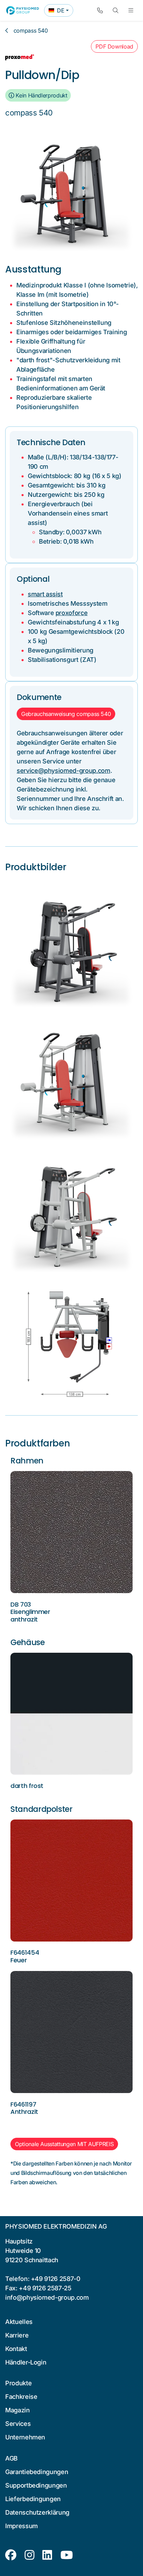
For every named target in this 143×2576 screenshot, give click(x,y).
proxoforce (71, 613)
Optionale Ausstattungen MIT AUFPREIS (64, 2144)
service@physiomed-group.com (64, 771)
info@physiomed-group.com (47, 2297)
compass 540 (31, 31)
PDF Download (114, 46)
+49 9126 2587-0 (56, 2279)
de (61, 12)
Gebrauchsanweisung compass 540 (66, 714)
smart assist (45, 594)
